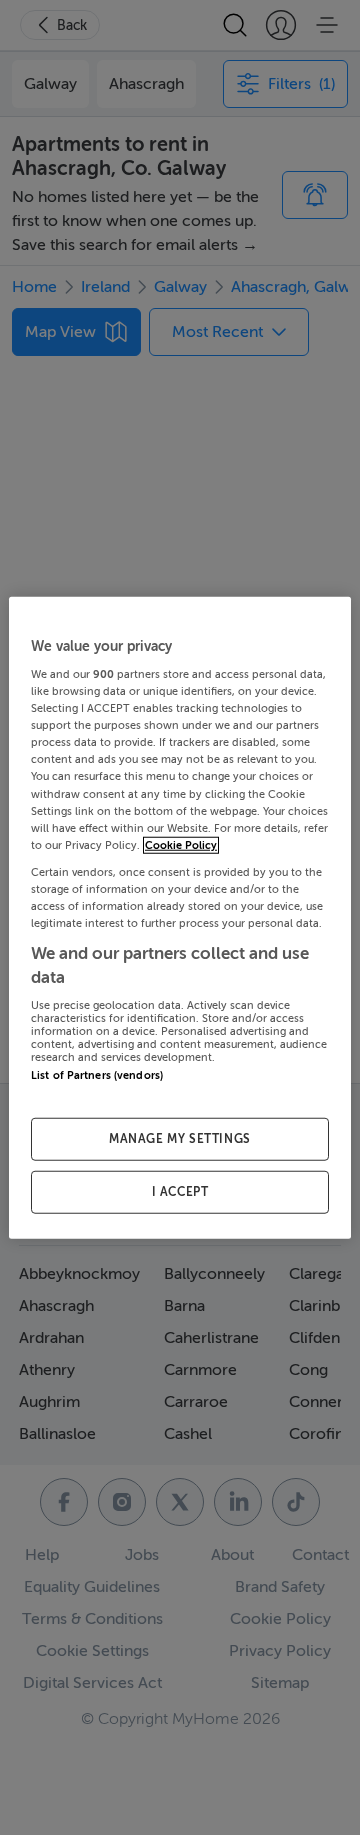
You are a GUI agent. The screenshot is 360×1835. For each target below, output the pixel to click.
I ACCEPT (180, 1192)
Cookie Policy (181, 844)
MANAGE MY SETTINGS (180, 1139)
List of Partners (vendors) (97, 1075)
